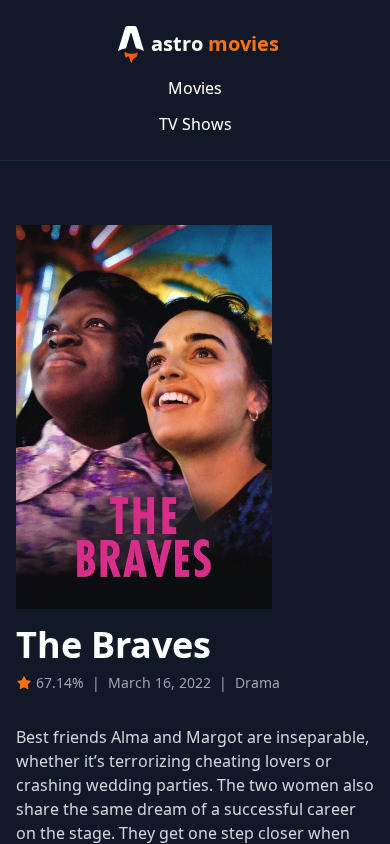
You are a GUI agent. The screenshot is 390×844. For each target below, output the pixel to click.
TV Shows (195, 124)
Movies (195, 88)
